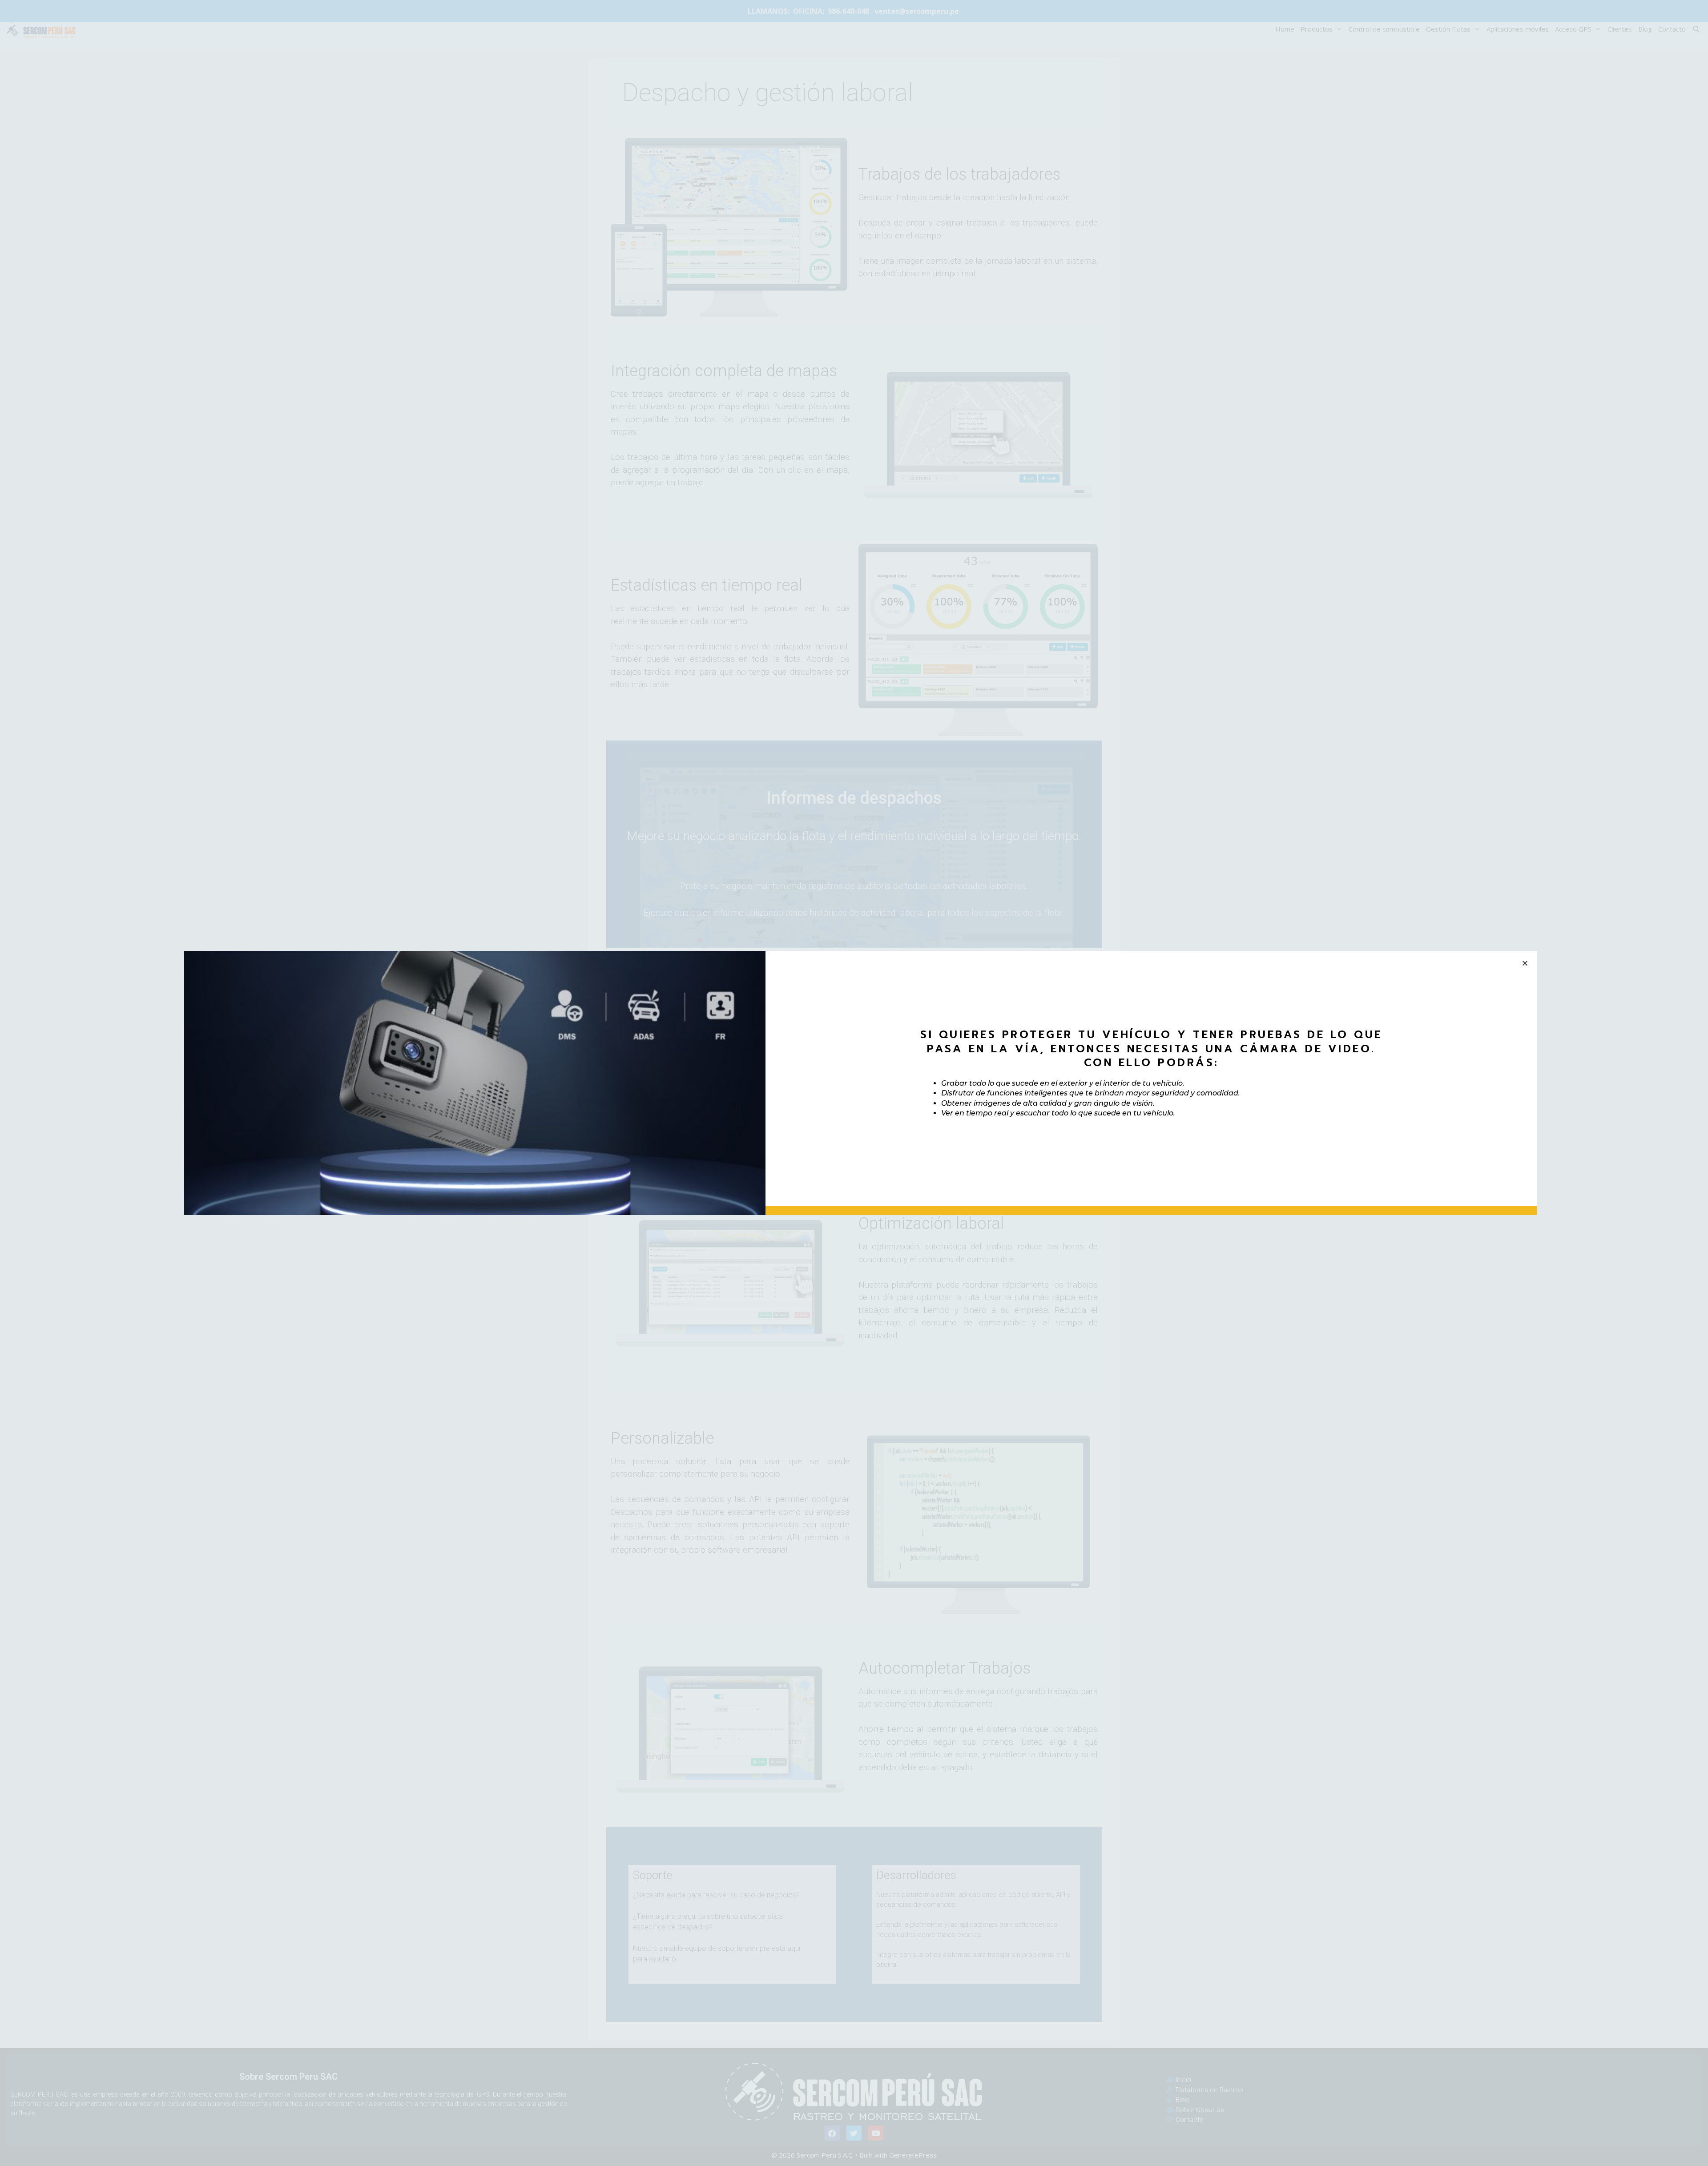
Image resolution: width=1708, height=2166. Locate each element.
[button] (1525, 963)
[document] (854, 1083)
